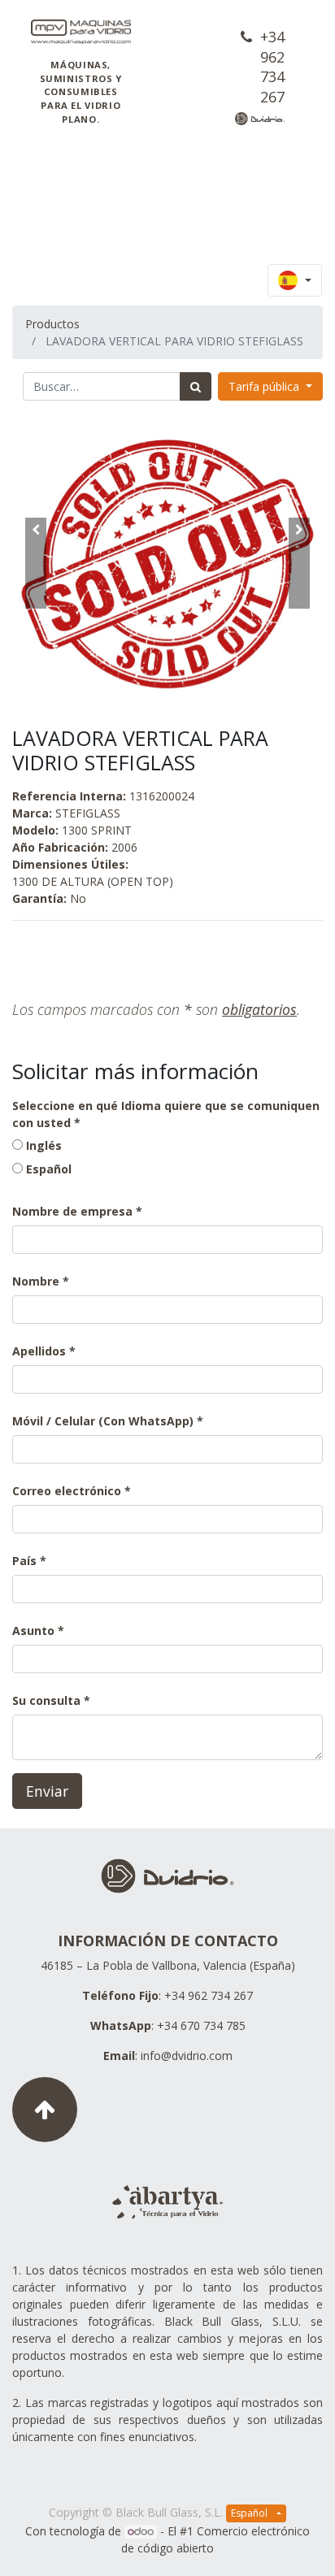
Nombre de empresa (72, 1211)
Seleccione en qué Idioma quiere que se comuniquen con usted (166, 1114)
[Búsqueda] (196, 386)
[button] (35, 563)
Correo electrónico (67, 1491)
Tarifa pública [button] (265, 386)
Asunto (33, 1631)
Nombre (36, 1281)
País (26, 1561)
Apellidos (39, 1351)
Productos (52, 324)
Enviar (47, 1791)
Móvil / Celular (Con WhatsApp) (103, 1421)
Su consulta (46, 1700)
